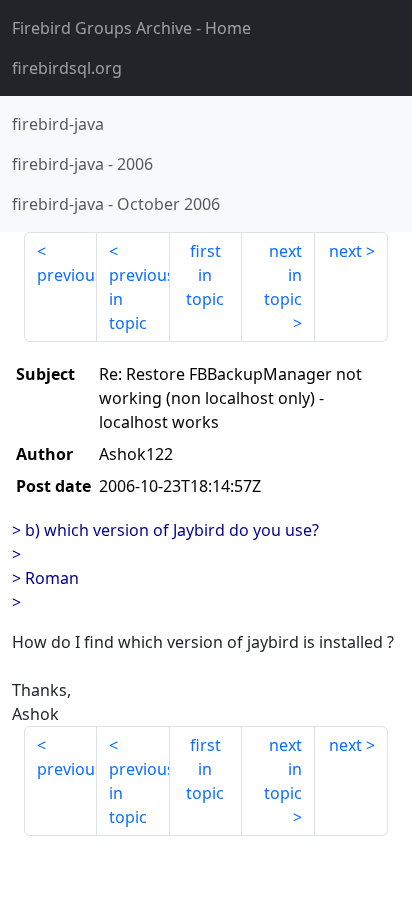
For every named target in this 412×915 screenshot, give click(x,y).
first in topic (205, 275)
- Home (131, 28)
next (345, 251)
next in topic (283, 275)
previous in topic (139, 299)
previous (67, 275)
